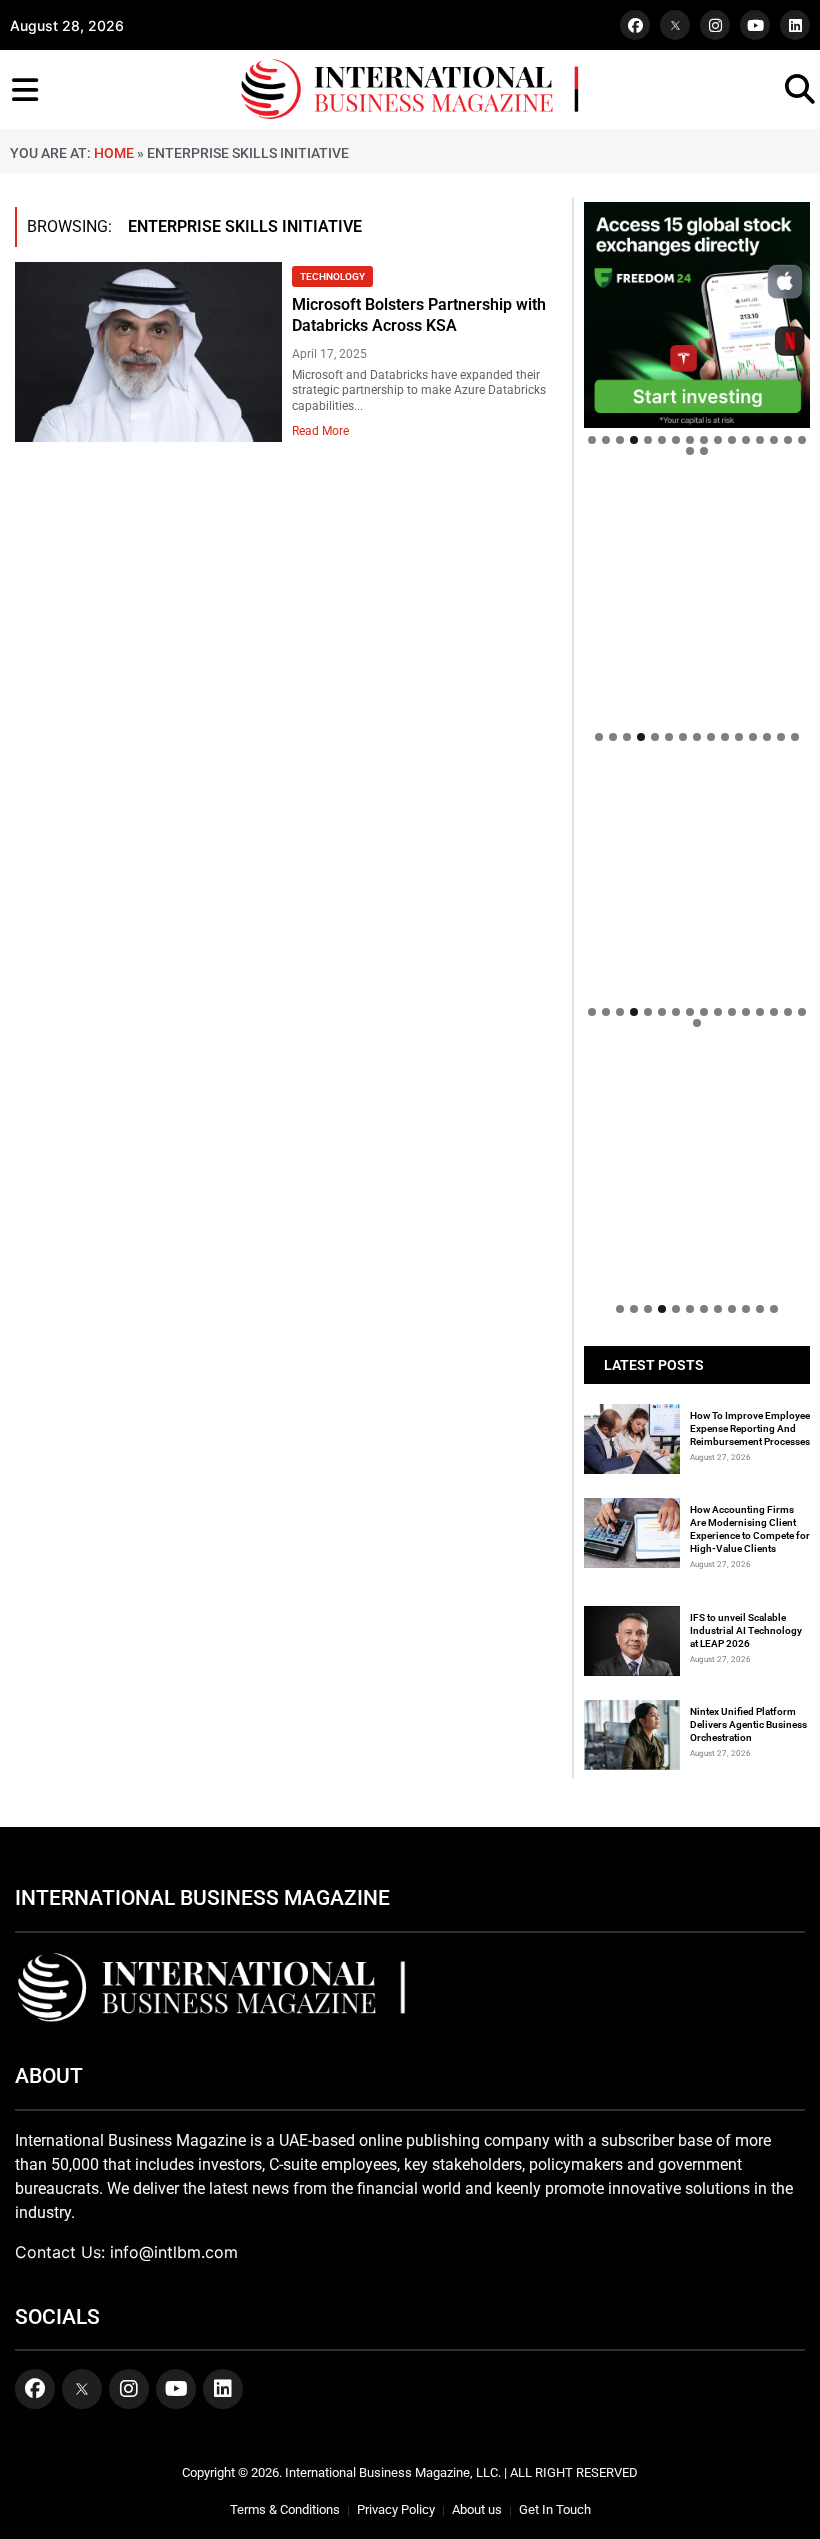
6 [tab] (662, 440)
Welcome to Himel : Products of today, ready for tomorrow (688, 1020)
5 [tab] (648, 440)
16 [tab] (802, 440)
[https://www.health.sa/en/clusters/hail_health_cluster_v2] (697, 601)
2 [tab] (606, 440)
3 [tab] (620, 440)
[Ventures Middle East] (697, 1090)
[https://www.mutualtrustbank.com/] (697, 784)
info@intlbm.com (174, 2252)
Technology (332, 276)
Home (114, 153)
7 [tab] (676, 440)
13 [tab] (760, 440)
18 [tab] (704, 451)
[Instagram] (715, 25)
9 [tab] (704, 440)
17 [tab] (690, 451)
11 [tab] (732, 440)
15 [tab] (788, 440)
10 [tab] (718, 440)
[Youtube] (755, 25)
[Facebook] (635, 25)
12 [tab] (746, 440)
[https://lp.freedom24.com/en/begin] (697, 315)
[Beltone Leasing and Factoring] (697, 1173)
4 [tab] (634, 440)
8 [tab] (690, 440)
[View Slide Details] (697, 844)
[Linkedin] (795, 25)
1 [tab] (592, 440)
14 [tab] (774, 440)
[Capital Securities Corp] (697, 498)
